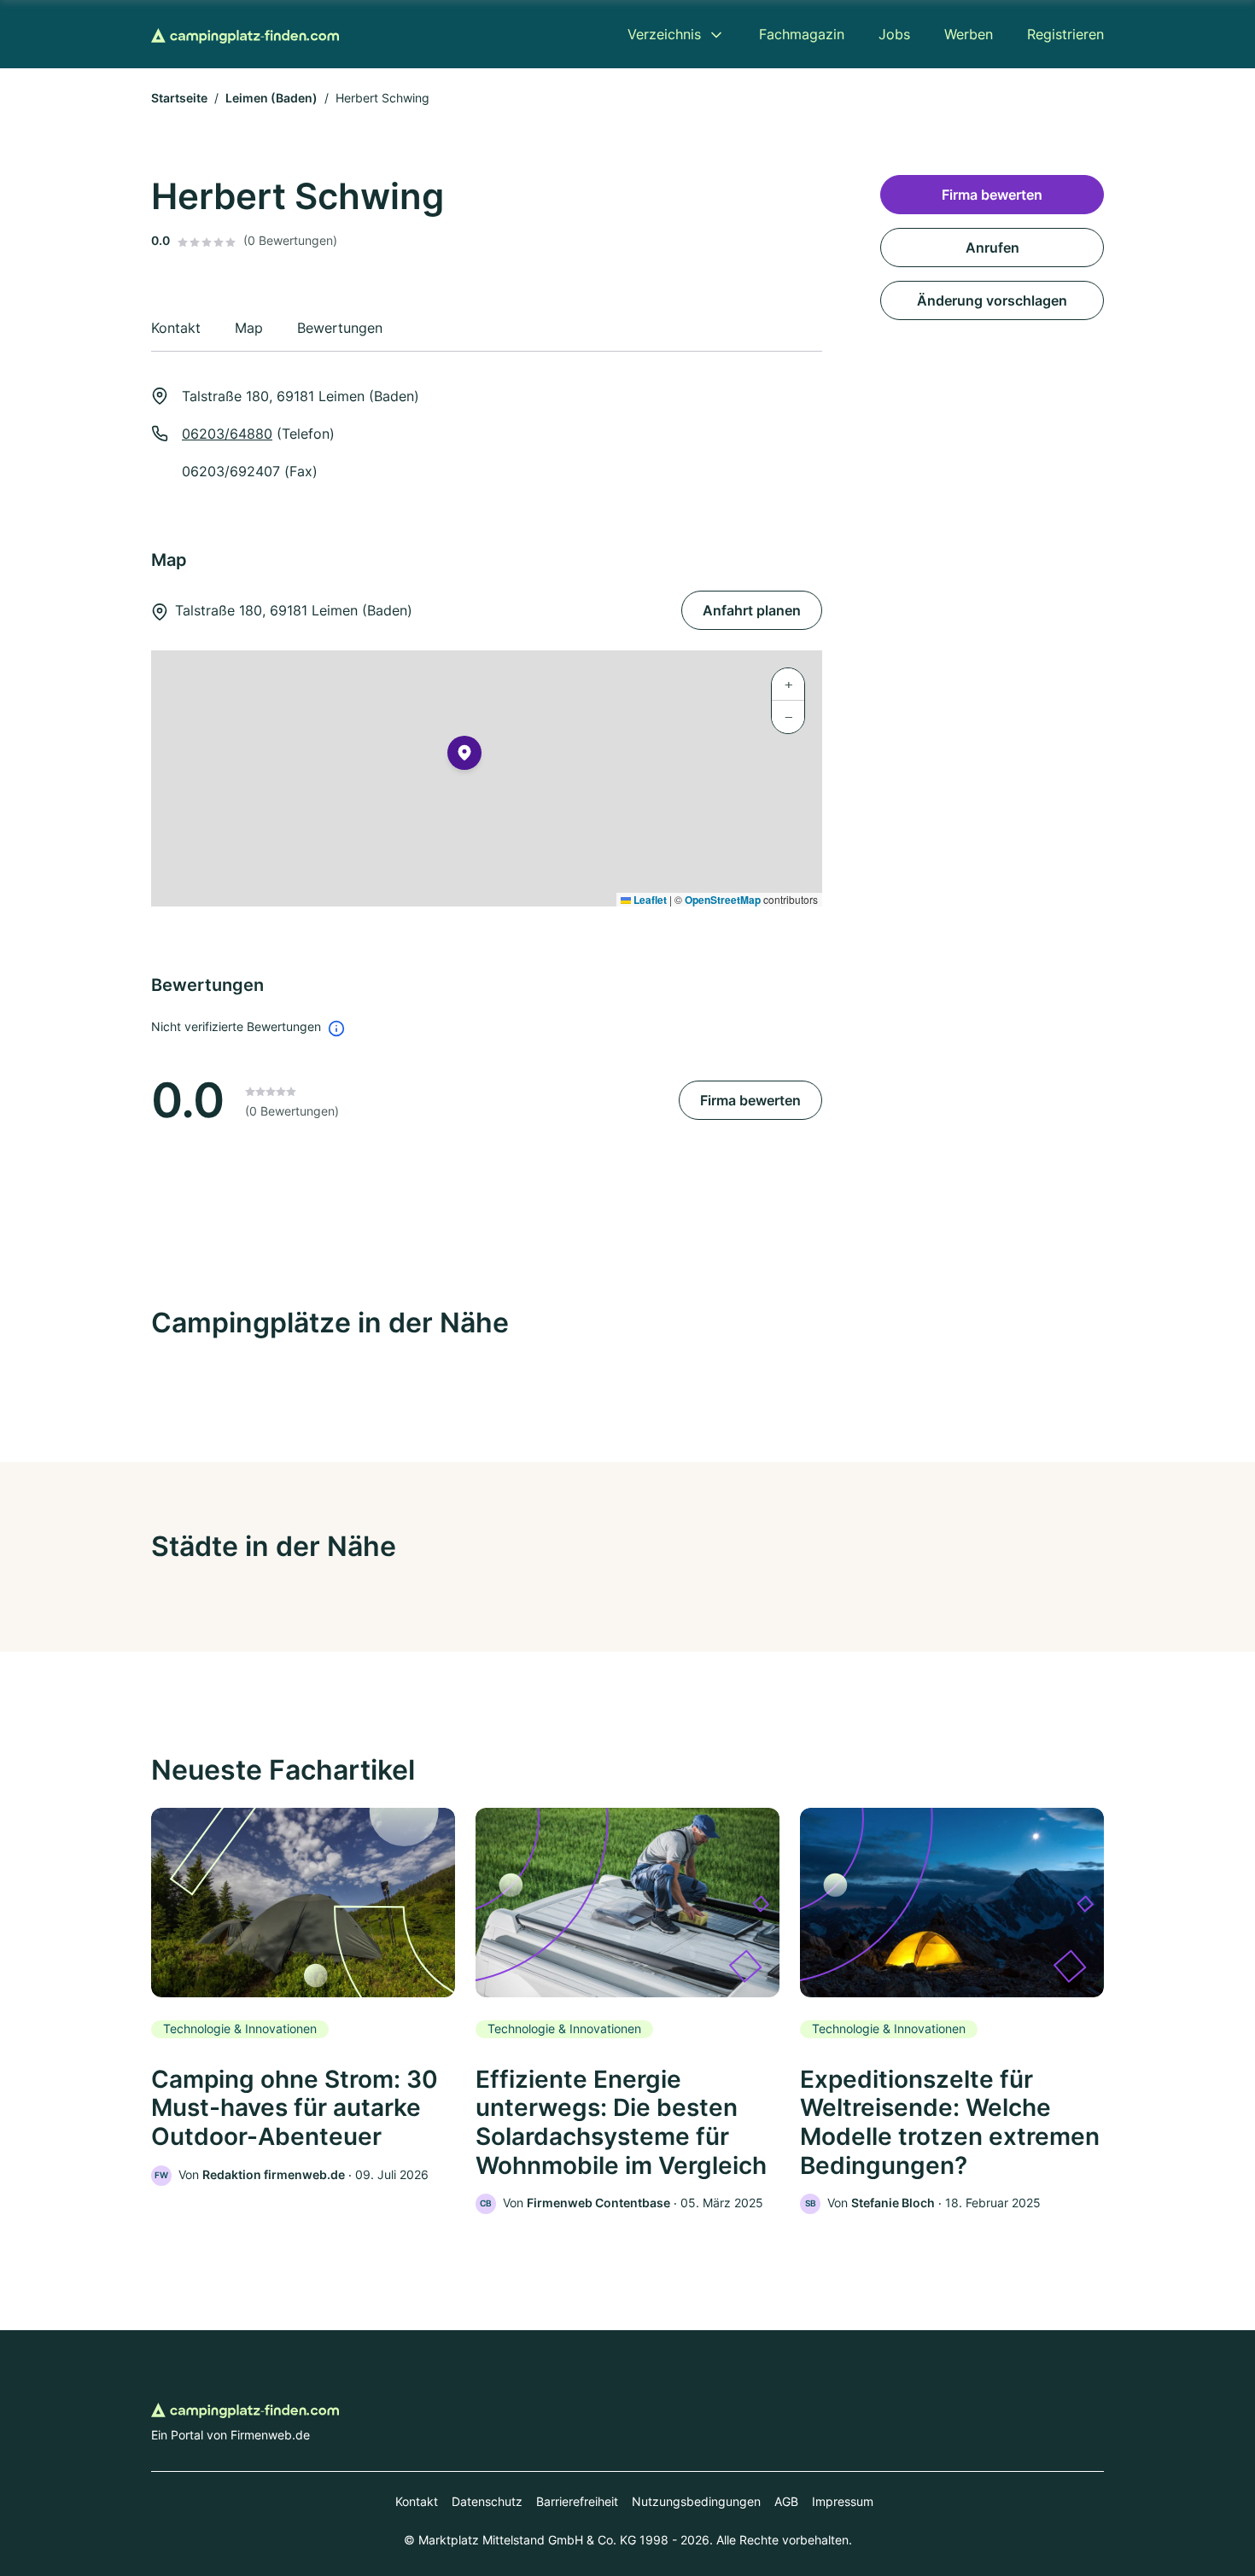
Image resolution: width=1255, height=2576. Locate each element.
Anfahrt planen (752, 610)
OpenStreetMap (723, 900)
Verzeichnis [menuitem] (664, 34)
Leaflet (649, 900)
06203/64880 (227, 434)
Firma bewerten (750, 1100)
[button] (464, 756)
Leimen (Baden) (271, 98)
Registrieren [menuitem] (1065, 34)
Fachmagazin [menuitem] (802, 34)
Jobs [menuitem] (894, 34)
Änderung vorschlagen (992, 300)
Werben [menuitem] (969, 34)
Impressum (843, 2501)
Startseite (179, 98)
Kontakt (417, 2501)
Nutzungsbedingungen (696, 2501)
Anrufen (992, 248)
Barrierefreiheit (577, 2501)
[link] (303, 1997)
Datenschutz (487, 2501)
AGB (786, 2501)
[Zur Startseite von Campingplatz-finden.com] (245, 34)
